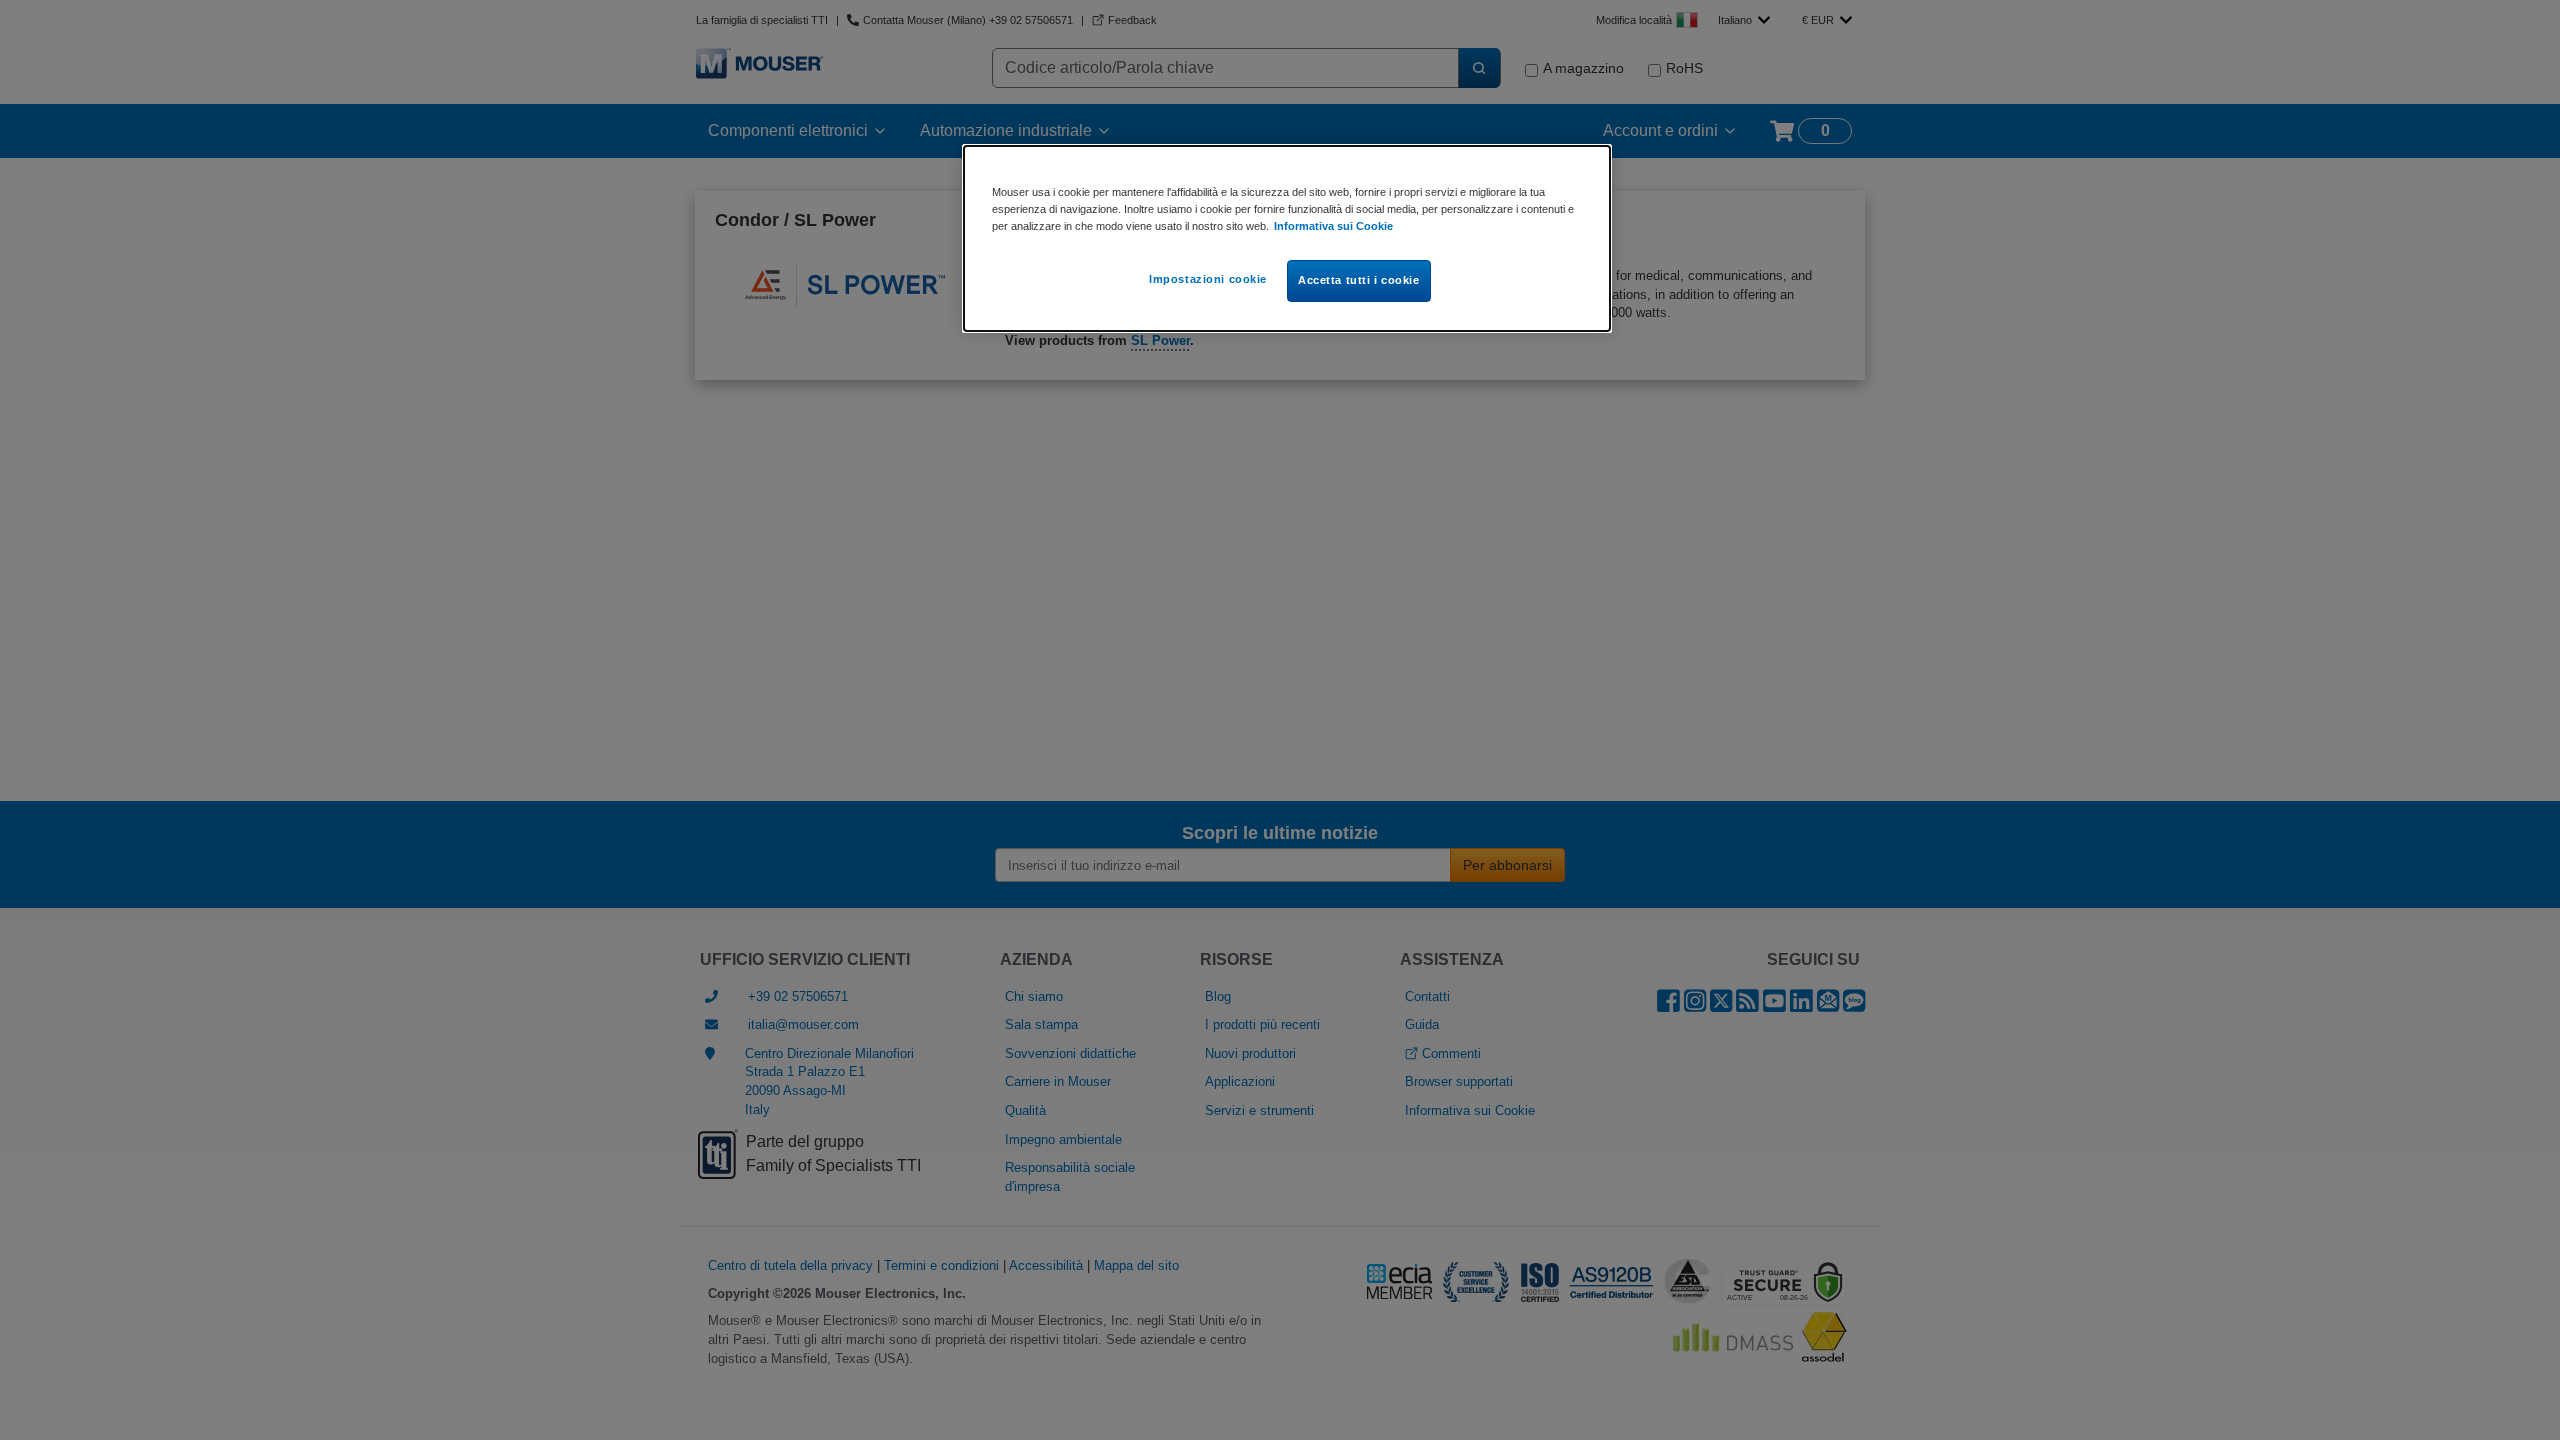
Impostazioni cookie (1208, 279)
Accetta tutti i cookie (1359, 280)
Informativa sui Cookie (1333, 226)
